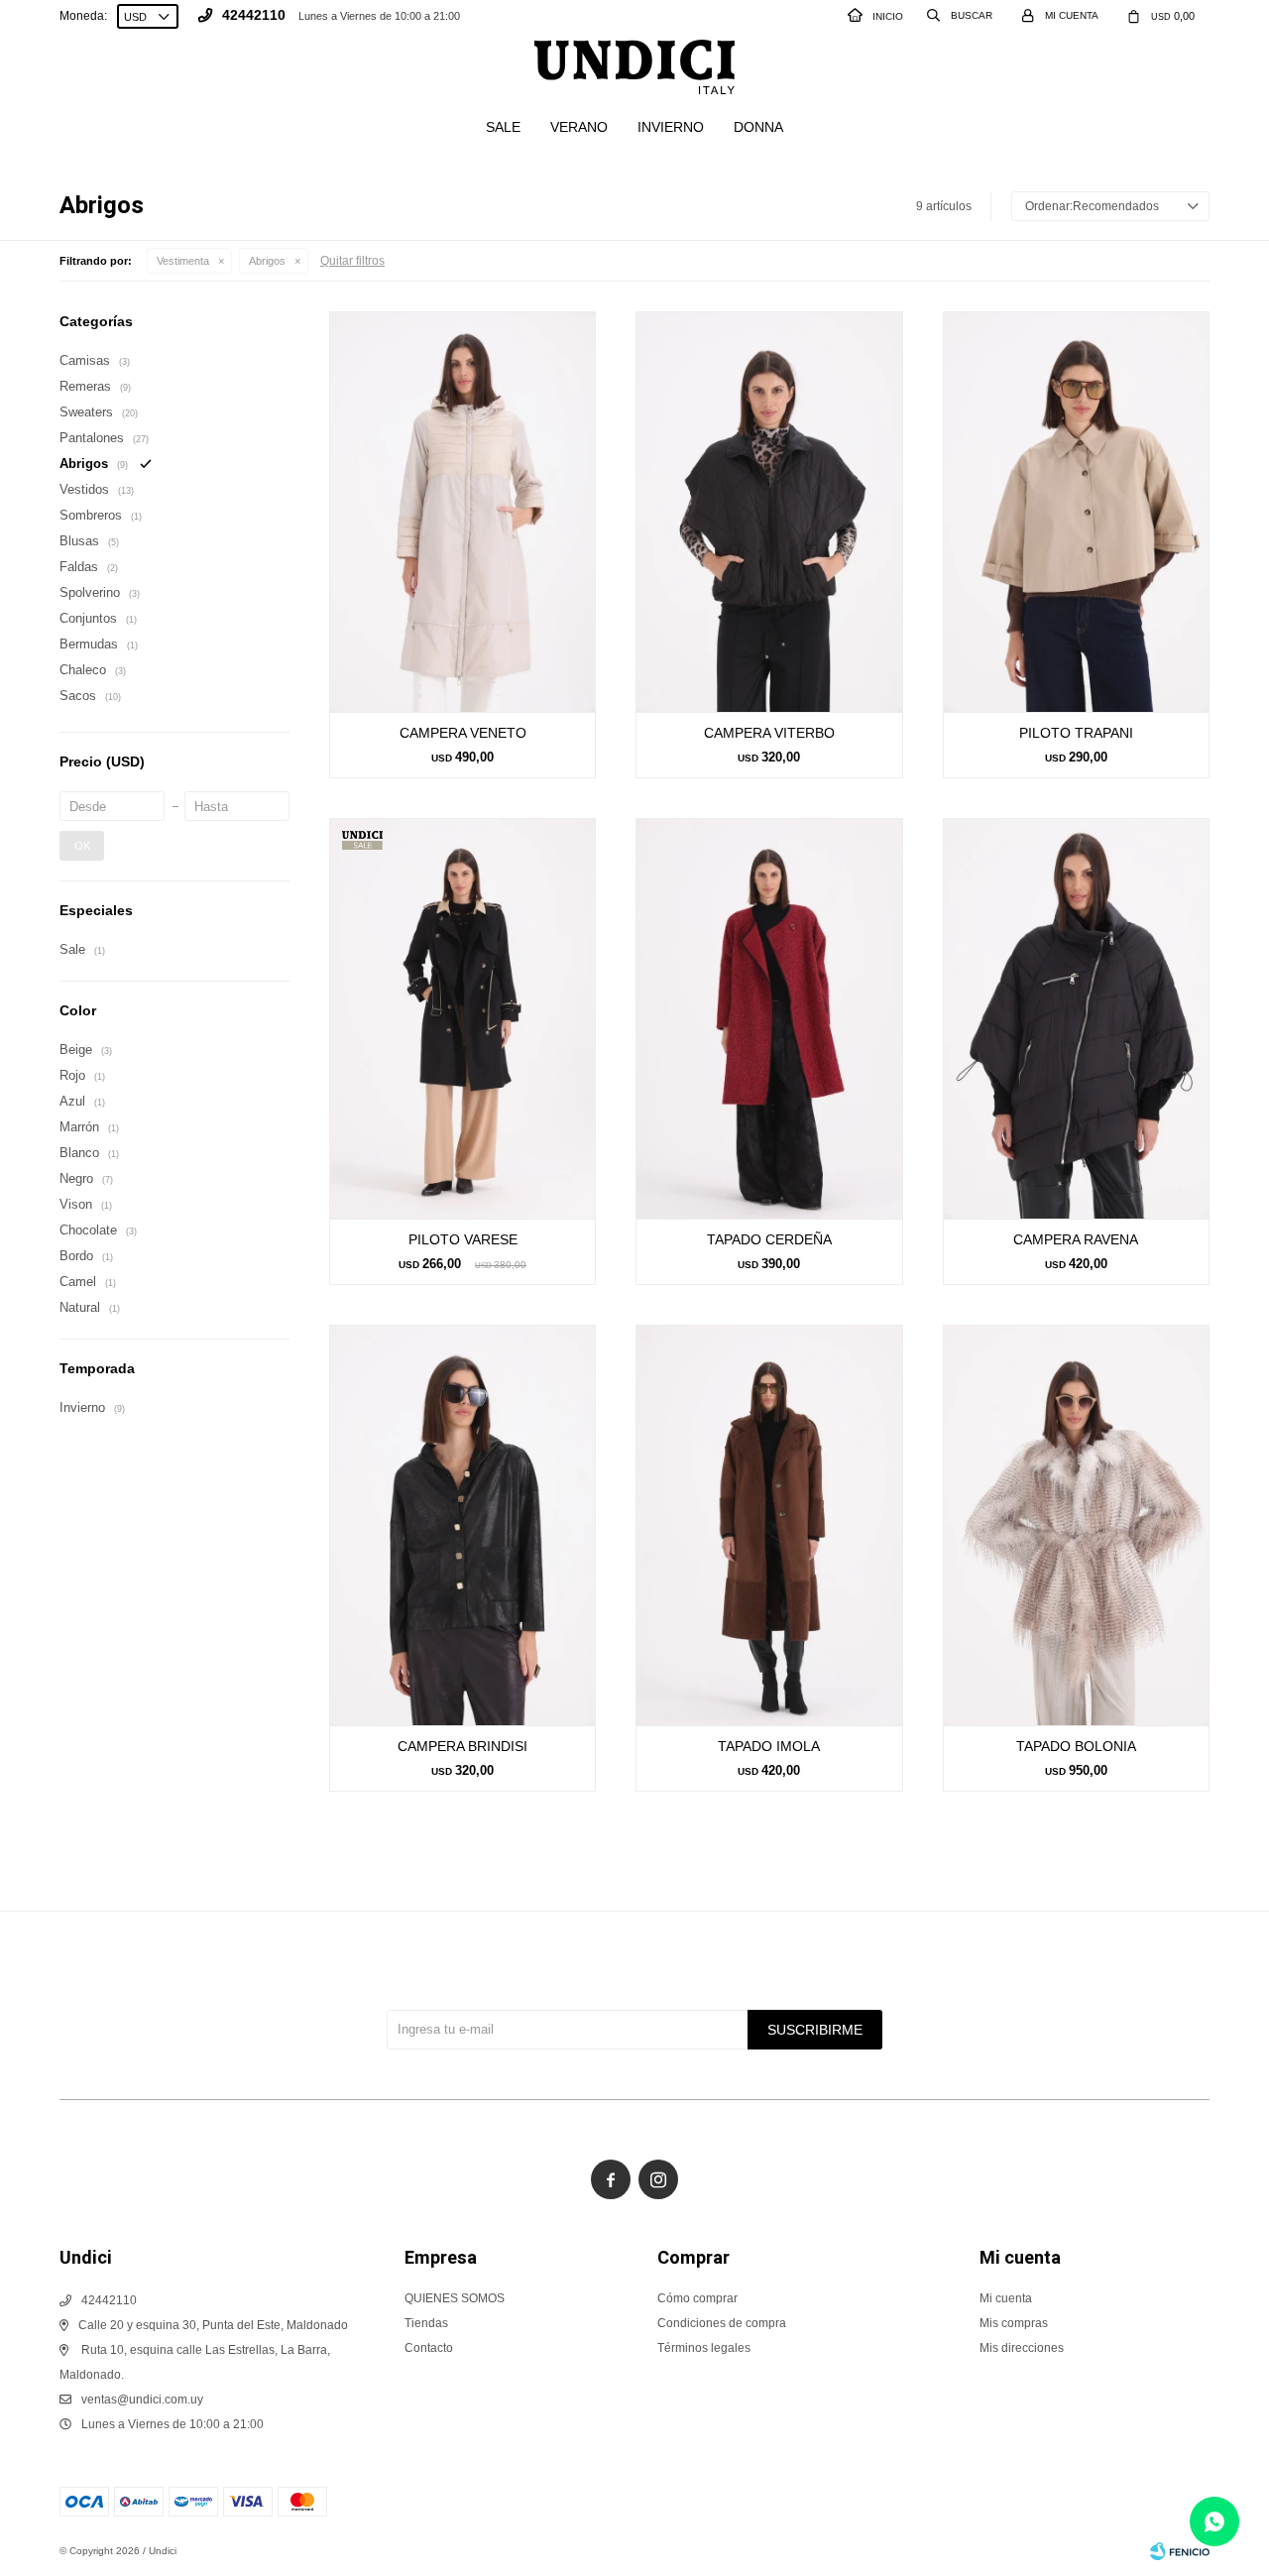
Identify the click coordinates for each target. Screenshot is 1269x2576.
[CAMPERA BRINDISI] (462, 1525)
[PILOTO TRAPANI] (1076, 512)
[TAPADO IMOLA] (769, 1525)
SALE (503, 127)
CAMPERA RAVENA (1076, 1239)
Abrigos (267, 261)
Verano (579, 127)
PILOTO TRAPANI (1076, 733)
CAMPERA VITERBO (769, 733)
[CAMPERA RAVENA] (1076, 1018)
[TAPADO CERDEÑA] (769, 1018)
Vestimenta (183, 261)
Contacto (429, 2348)
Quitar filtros (352, 261)
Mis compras (1014, 2323)
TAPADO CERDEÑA (769, 1239)
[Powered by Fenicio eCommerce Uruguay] (1180, 2551)
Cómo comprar (697, 2298)
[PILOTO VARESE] (462, 1018)
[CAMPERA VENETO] (462, 512)
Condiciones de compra (722, 2323)
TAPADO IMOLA (769, 1746)
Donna (758, 127)
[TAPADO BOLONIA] (1076, 1525)
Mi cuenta (1006, 2298)
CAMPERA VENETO (463, 733)
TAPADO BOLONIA (1076, 1746)
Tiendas (426, 2323)
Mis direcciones (1022, 2348)
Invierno (671, 127)
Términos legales (704, 2348)
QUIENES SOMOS (455, 2298)
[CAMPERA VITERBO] (769, 512)
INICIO (888, 16)
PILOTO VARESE (463, 1239)
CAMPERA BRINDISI (462, 1746)
